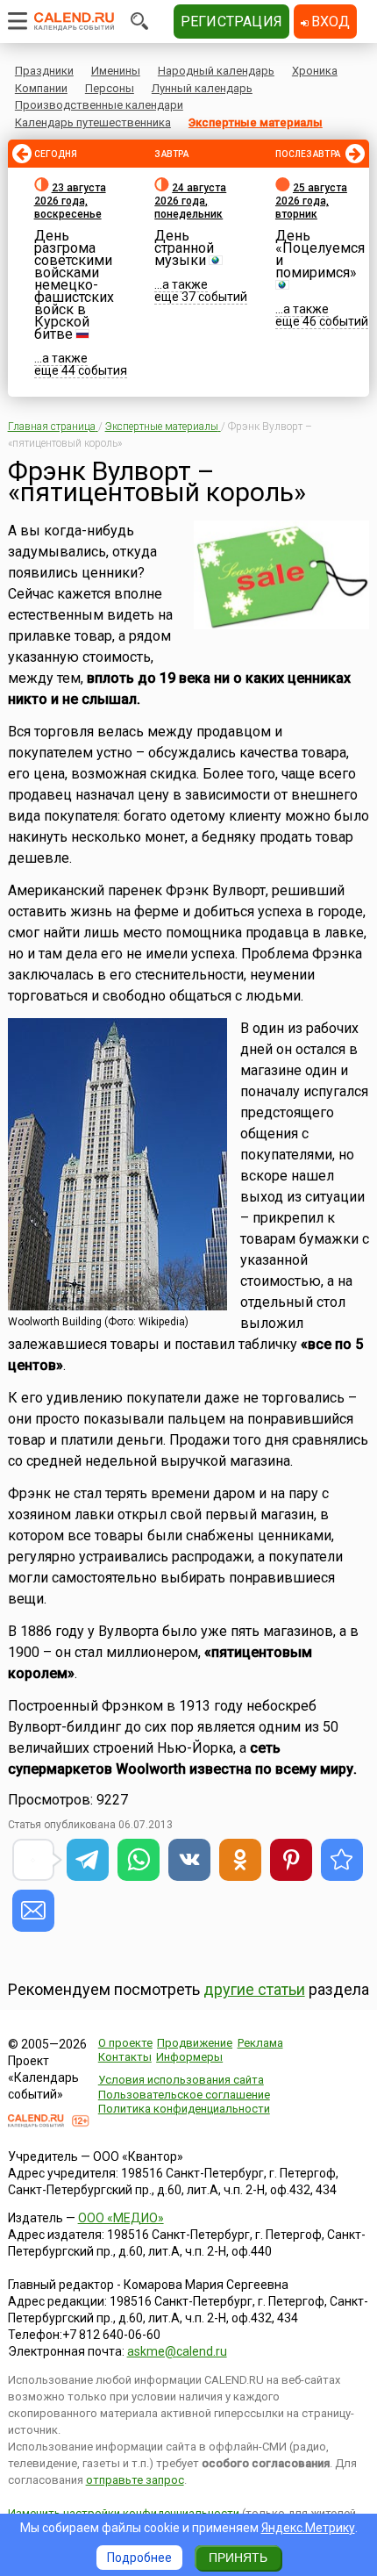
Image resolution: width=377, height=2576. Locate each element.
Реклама (260, 2043)
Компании (41, 88)
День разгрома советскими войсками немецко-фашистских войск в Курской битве (74, 285)
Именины (116, 71)
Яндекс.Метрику (308, 2528)
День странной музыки (184, 248)
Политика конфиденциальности (184, 2109)
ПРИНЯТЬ (238, 2558)
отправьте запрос (135, 2480)
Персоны (110, 88)
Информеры (189, 2057)
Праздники (44, 71)
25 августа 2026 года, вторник (311, 201)
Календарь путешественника (93, 122)
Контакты (125, 2057)
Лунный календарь (202, 88)
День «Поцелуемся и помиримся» (320, 254)
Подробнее (139, 2558)
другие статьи (254, 1989)
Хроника (315, 71)
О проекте (125, 2043)
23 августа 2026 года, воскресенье (70, 201)
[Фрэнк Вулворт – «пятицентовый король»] (342, 1860)
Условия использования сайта (181, 2080)
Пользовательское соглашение (184, 2095)
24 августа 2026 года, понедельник (190, 201)
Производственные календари (99, 105)
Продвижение (195, 2043)
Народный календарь (216, 71)
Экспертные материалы (256, 122)
